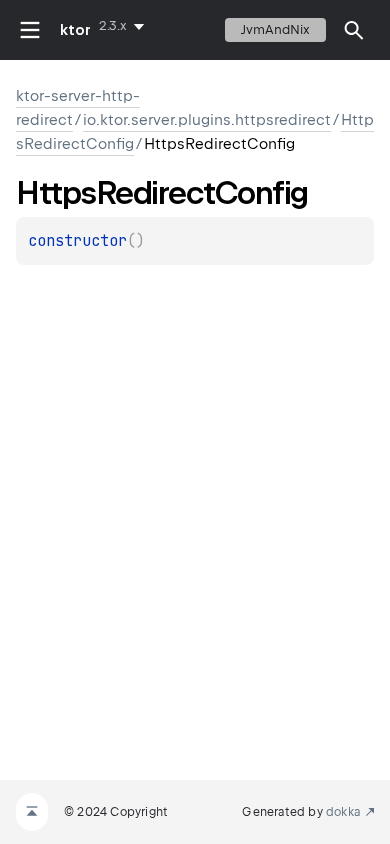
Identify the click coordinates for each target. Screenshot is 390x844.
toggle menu (30, 30)
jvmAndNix (275, 29)
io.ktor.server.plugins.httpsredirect (207, 120)
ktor (75, 30)
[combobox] (125, 26)
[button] (354, 30)
